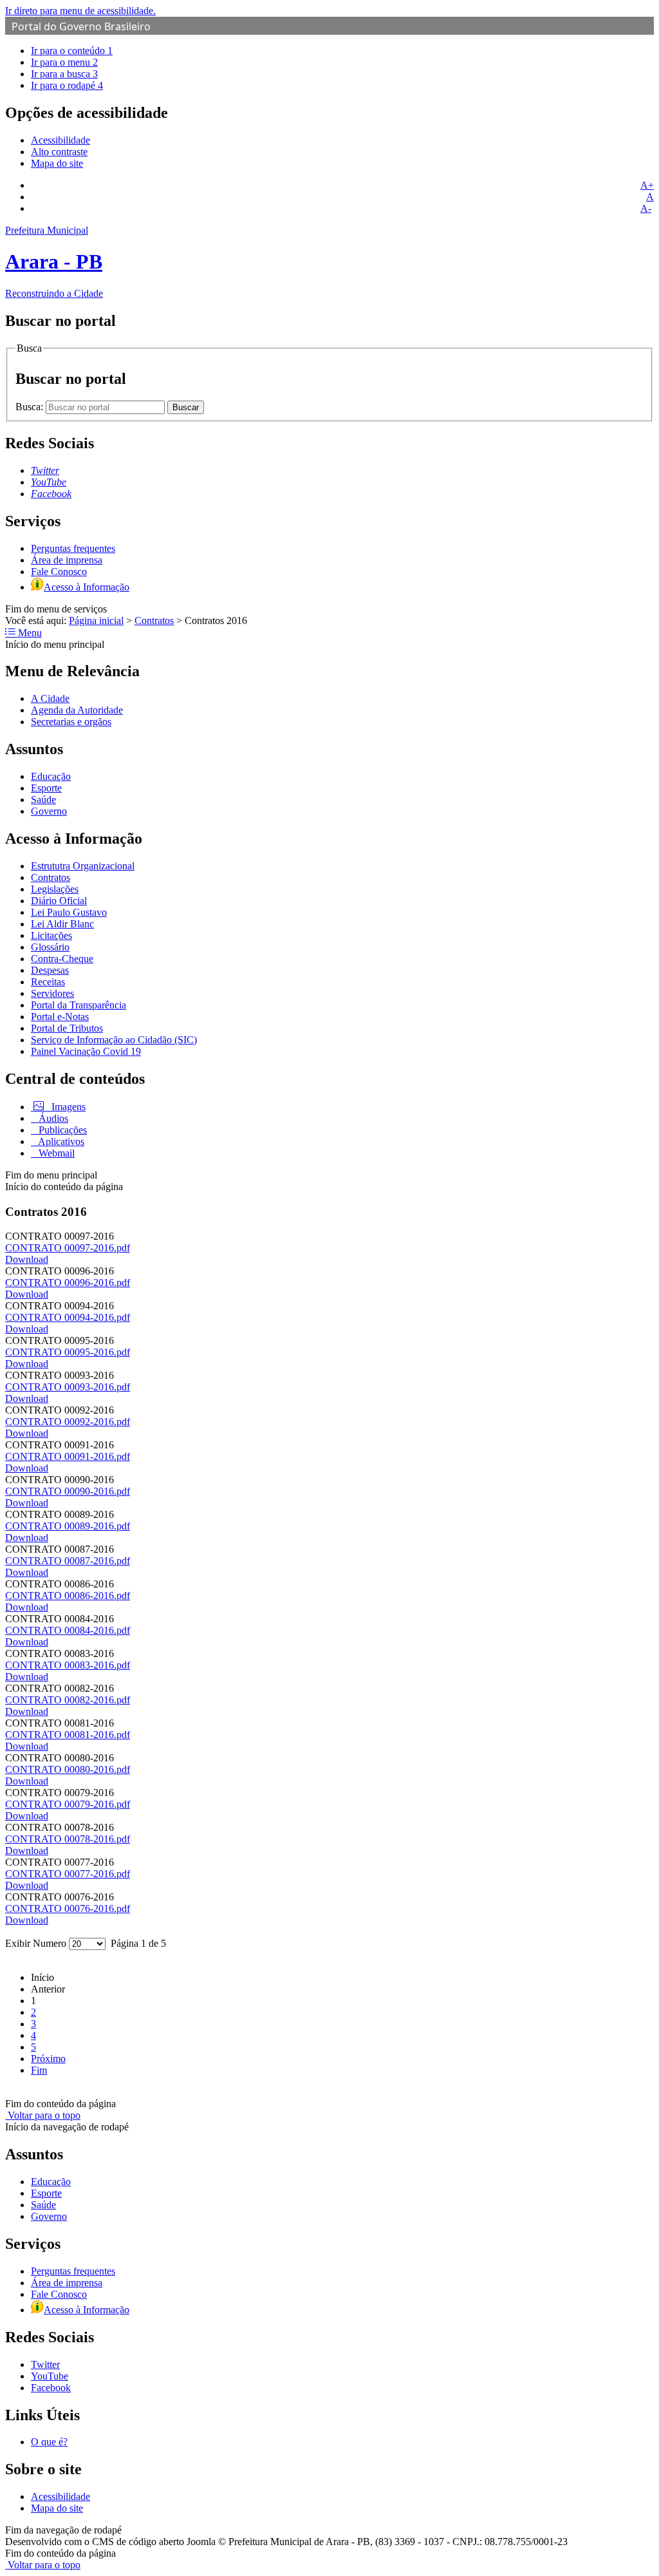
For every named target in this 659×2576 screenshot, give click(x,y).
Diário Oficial (59, 901)
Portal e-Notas (60, 1017)
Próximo (48, 2059)
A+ (647, 185)
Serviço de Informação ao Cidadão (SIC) (114, 1040)
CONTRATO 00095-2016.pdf (68, 1352)
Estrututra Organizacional (83, 866)
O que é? (49, 2442)
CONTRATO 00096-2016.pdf (68, 1283)
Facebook (51, 2388)
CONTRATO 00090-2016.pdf (68, 1491)
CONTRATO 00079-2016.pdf (68, 1804)
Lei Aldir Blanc (62, 924)
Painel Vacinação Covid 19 (86, 1051)
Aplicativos (60, 1141)
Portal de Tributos (67, 1028)
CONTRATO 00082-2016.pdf (68, 1700)
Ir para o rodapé (67, 85)
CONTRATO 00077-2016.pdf (68, 1874)
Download (27, 1259)
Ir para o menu (64, 62)
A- (646, 208)
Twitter (45, 2364)
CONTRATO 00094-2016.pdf (68, 1317)
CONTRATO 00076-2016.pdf (68, 1908)
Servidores (52, 993)
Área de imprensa (67, 560)
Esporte (46, 788)
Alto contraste (59, 152)
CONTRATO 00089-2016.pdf (68, 1526)
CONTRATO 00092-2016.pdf (68, 1422)
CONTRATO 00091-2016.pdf (68, 1456)
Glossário (50, 947)
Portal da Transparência (79, 1005)
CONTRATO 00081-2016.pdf (68, 1735)
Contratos (154, 620)
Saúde (43, 800)
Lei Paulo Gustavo (69, 912)
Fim (39, 2070)
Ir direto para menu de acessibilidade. (80, 11)
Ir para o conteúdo (72, 51)
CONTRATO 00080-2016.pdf (68, 1769)
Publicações (61, 1130)
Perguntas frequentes (73, 548)
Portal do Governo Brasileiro (81, 26)
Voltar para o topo (43, 2115)
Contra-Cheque (62, 959)
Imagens (67, 1107)
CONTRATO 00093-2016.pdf (68, 1387)
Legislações (55, 889)
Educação (51, 776)
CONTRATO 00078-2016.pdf (68, 1839)
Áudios (52, 1118)
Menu (29, 633)
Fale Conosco (59, 572)
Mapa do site (57, 163)
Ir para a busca (64, 74)
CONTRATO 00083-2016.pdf (68, 1665)
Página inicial (96, 620)
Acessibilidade (60, 140)
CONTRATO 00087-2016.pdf (68, 1561)
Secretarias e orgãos (71, 722)
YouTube (50, 2376)
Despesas (50, 970)
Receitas (48, 982)
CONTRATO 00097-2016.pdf (68, 1248)
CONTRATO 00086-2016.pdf (68, 1596)
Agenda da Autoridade (77, 710)
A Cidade (50, 698)
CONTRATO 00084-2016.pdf (68, 1630)
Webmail (55, 1153)
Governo (49, 811)
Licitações (51, 935)
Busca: (31, 407)
